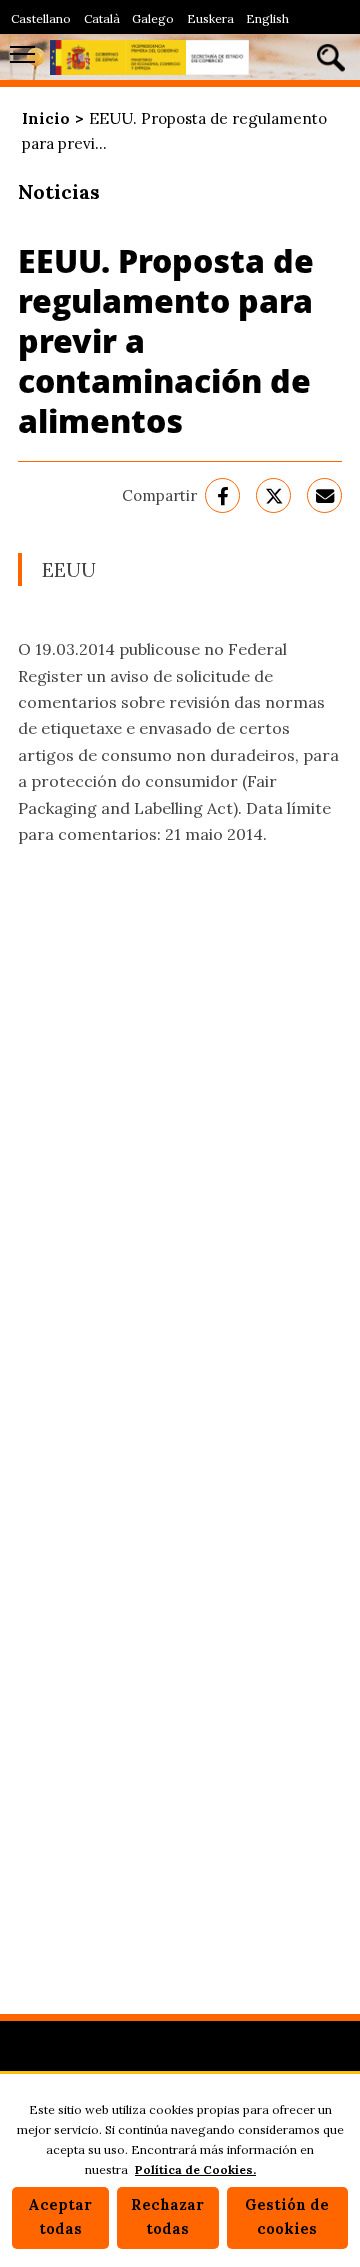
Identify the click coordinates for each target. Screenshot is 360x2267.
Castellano (41, 18)
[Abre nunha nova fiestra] (222, 495)
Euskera (210, 18)
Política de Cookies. (195, 2169)
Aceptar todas (60, 2217)
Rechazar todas (167, 2217)
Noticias (59, 191)
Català (102, 18)
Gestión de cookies (287, 2217)
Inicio (46, 118)
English (267, 18)
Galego (153, 18)
